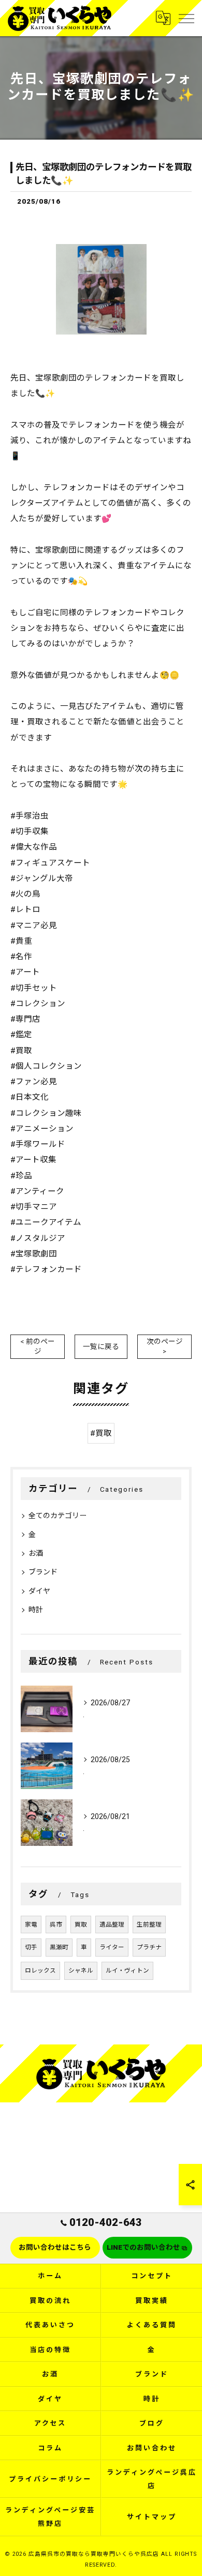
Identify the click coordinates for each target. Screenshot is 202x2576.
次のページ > (165, 1346)
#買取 (101, 1433)
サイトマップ (151, 2517)
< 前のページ (38, 1346)
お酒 (36, 1553)
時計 (36, 1610)
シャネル (81, 1971)
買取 (81, 1925)
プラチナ (149, 1947)
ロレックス (40, 1971)
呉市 (56, 1925)
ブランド (43, 1572)
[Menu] (186, 18)
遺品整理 (112, 1925)
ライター (112, 1947)
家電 (31, 1925)
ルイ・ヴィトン (127, 1971)
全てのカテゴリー (57, 1516)
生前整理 (149, 1925)
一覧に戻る (101, 1346)
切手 (31, 1947)
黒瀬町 (59, 1947)
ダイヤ (39, 1591)
